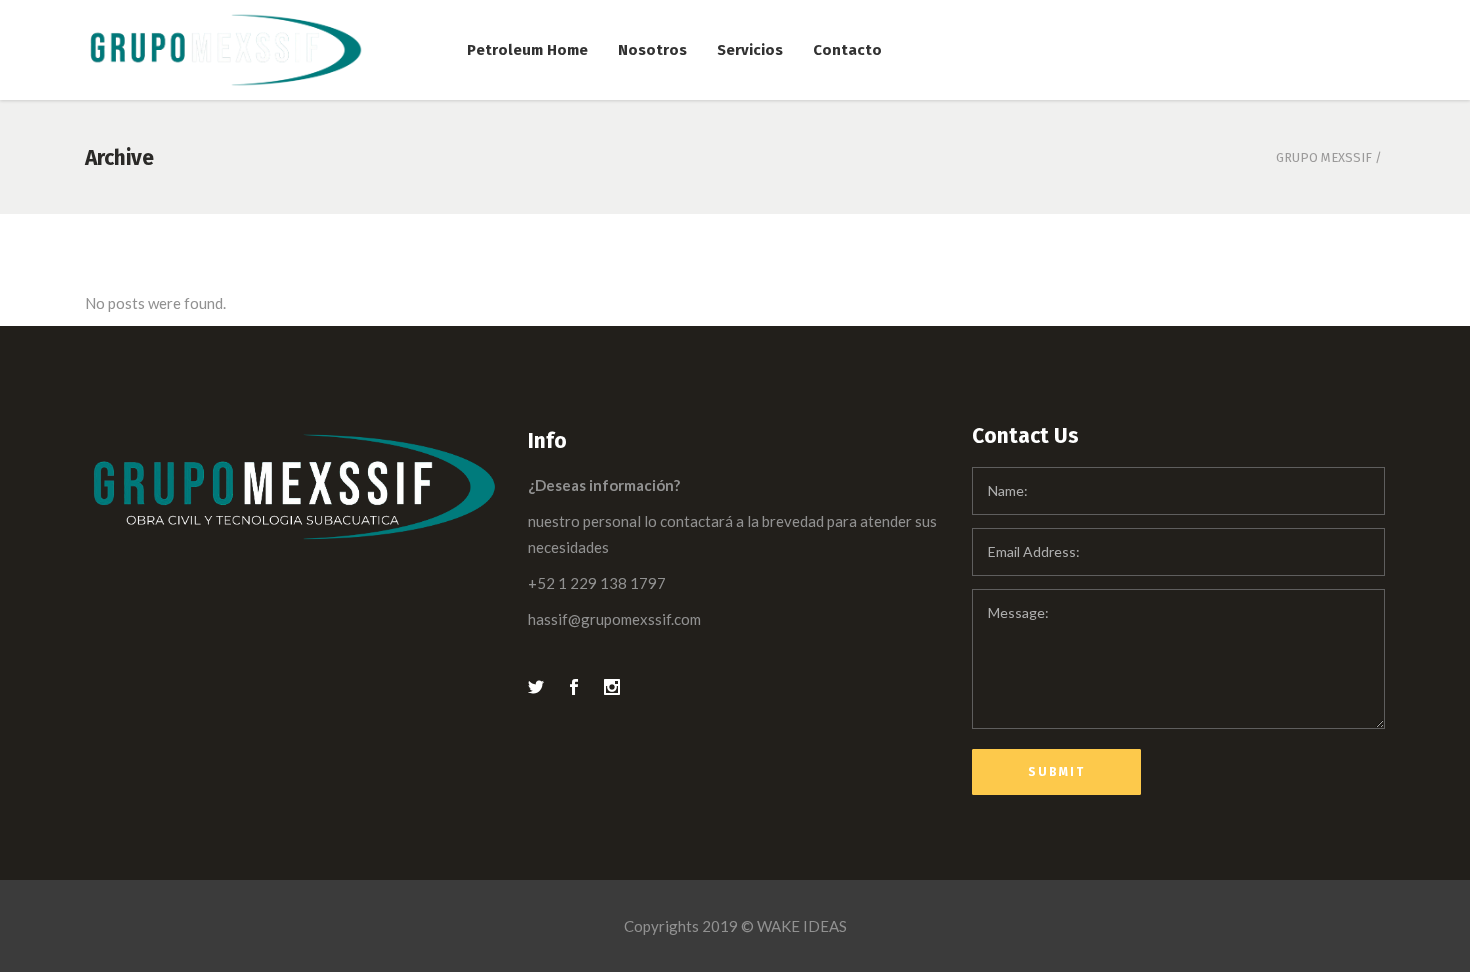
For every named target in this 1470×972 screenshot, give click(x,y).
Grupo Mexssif (1324, 157)
